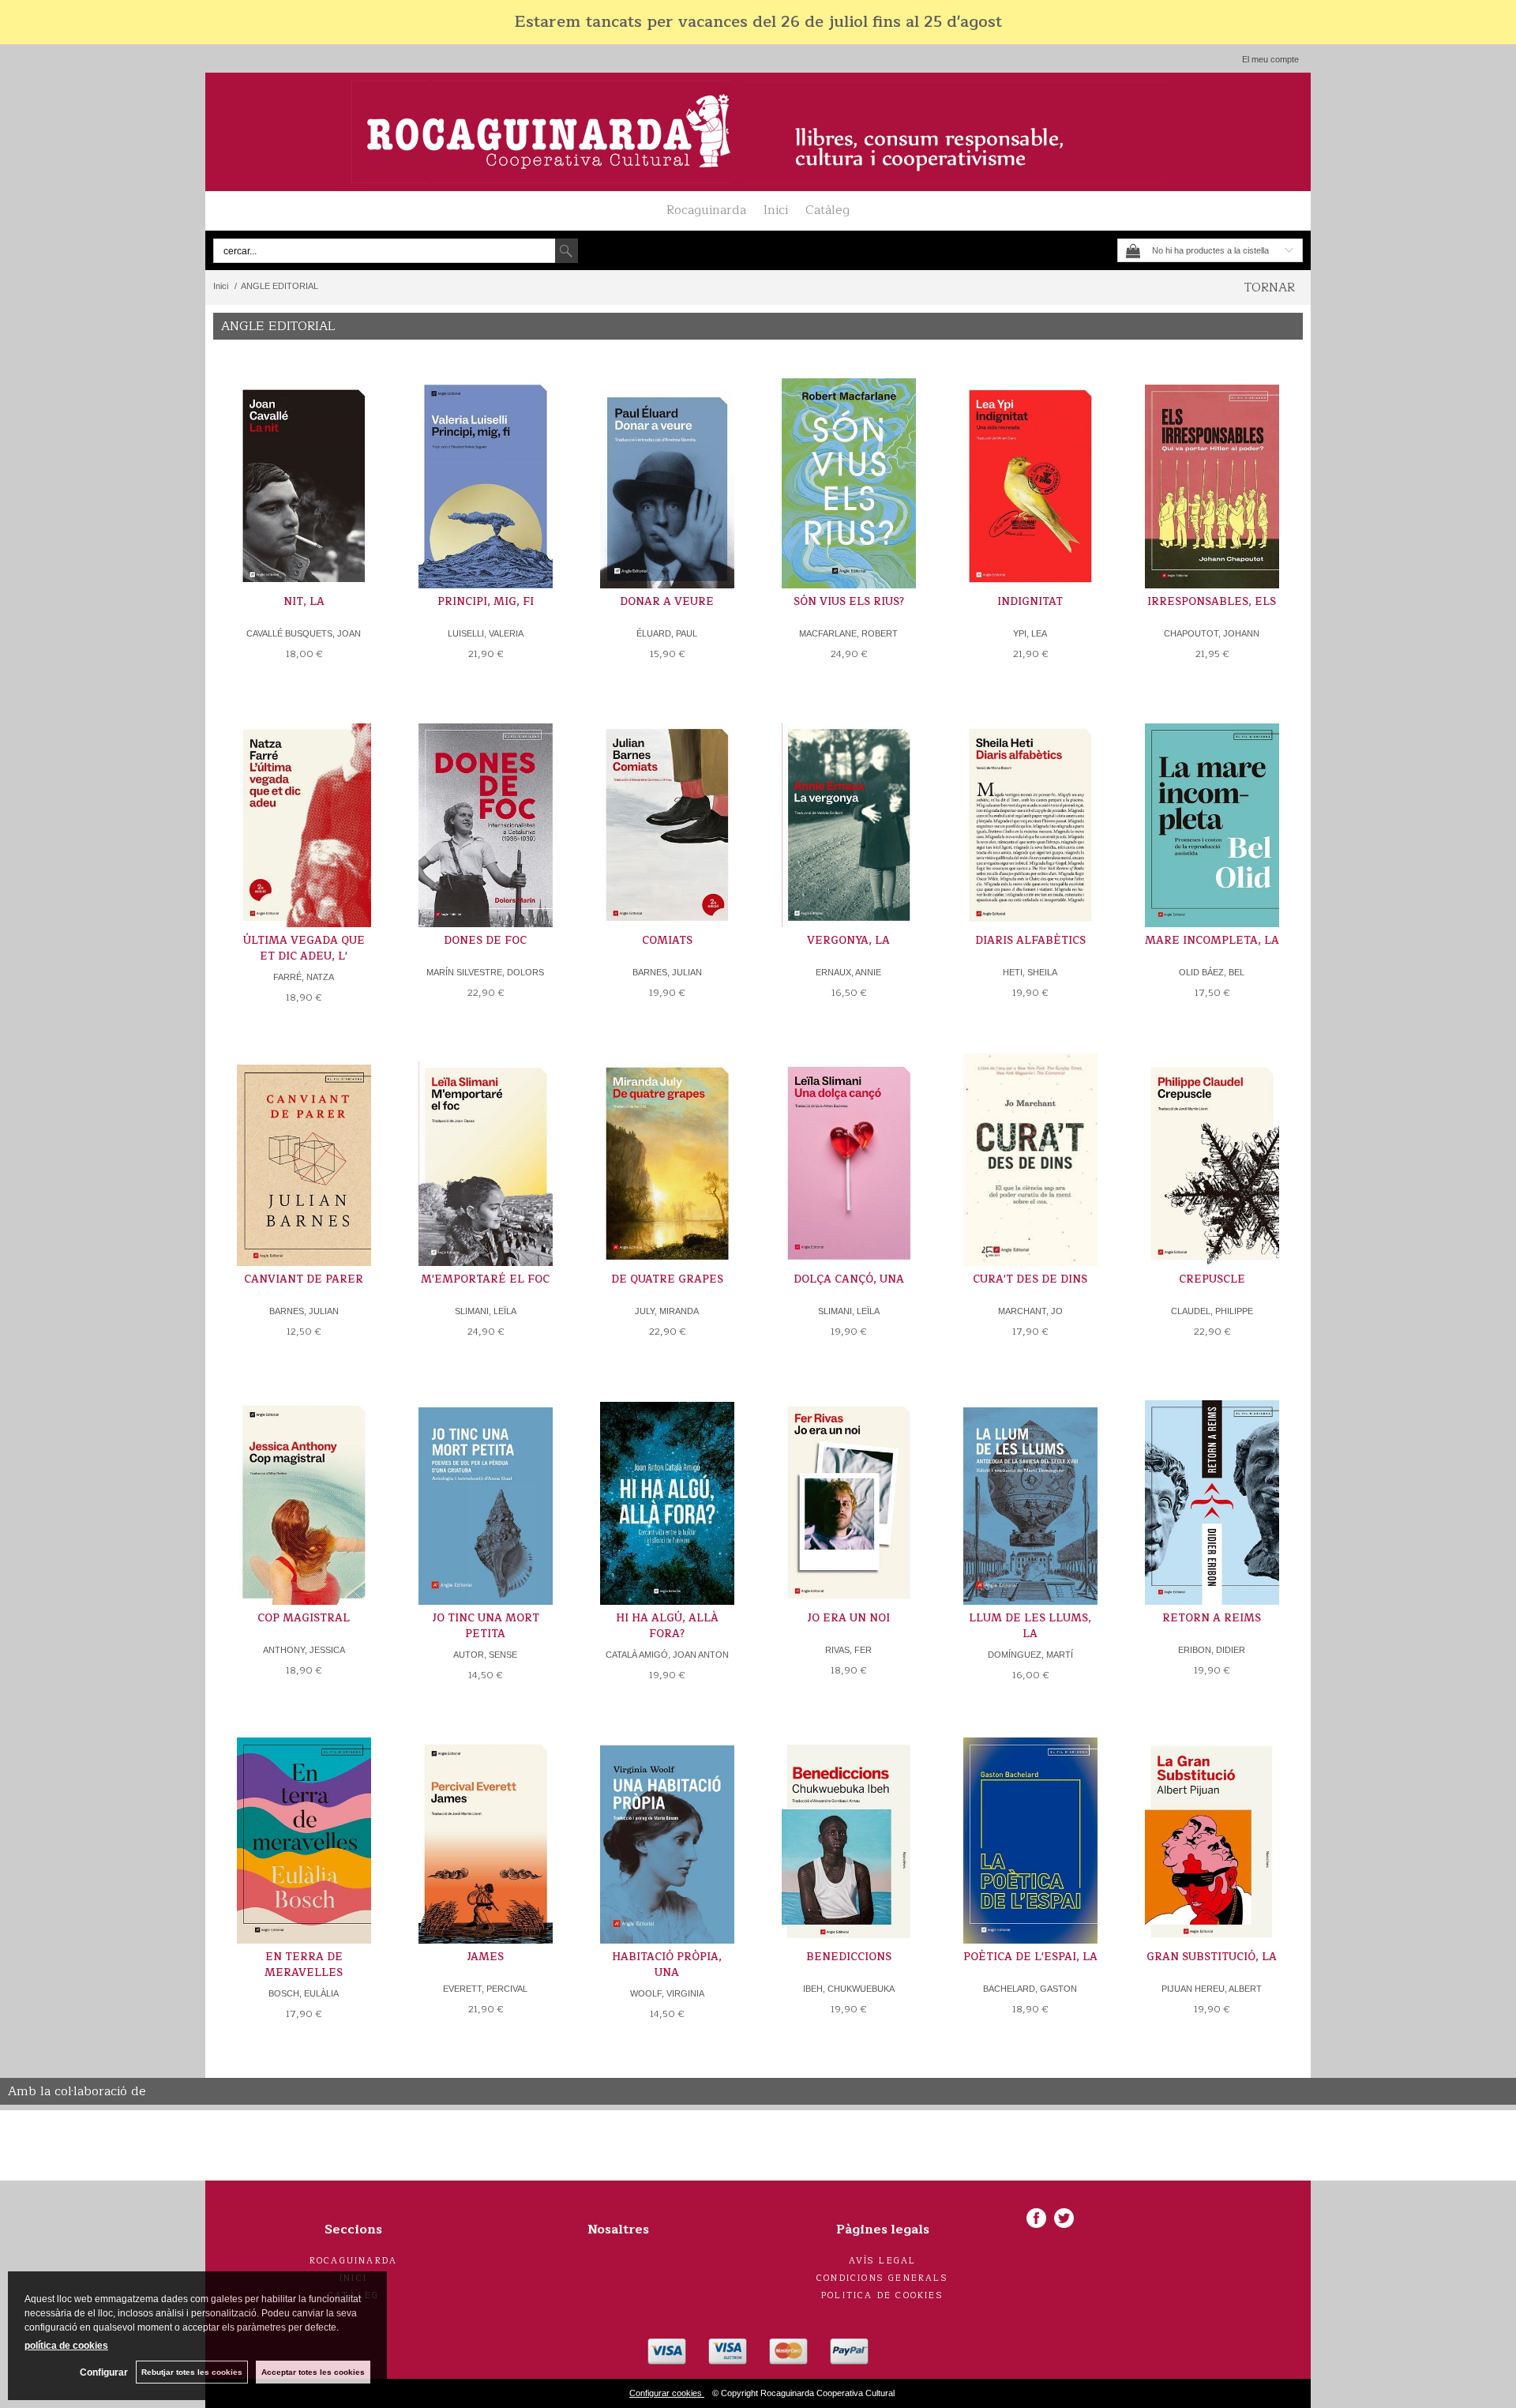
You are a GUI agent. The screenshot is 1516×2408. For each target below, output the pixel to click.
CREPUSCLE (1212, 1279)
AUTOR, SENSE (485, 1655)
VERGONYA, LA (848, 941)
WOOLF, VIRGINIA (667, 1993)
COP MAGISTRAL (304, 1618)
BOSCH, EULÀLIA (304, 1993)
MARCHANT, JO (1030, 1311)
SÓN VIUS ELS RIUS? (849, 602)
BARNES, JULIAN (667, 972)
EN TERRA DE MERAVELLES (304, 1965)
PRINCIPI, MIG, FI (486, 602)
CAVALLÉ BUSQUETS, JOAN (304, 633)
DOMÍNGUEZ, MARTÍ (1030, 1655)
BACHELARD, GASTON (1030, 1989)
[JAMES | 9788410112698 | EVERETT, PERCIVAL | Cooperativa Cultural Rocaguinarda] (486, 1833)
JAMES (485, 1957)
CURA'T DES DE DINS (1030, 1279)
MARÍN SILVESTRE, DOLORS (485, 972)
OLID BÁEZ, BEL (1212, 972)
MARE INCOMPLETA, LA (1212, 941)
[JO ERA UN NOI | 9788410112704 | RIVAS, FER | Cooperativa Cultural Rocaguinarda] (849, 1495)
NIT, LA (304, 602)
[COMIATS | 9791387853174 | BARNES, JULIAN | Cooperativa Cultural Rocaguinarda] (667, 817)
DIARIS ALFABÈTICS (1030, 941)
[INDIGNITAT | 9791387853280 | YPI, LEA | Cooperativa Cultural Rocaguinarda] (1030, 478)
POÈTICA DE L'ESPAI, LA (1030, 1957)
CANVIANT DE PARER (304, 1279)
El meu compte (1270, 59)
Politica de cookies (882, 2295)
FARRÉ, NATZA (304, 977)
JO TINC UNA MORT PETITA (486, 1626)
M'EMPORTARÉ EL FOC (485, 1279)
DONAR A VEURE (667, 602)
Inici (776, 210)
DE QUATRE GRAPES (667, 1279)
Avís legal (883, 2261)
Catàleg (827, 210)
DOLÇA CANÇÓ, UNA (849, 1279)
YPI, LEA (1030, 633)
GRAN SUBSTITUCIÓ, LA (1212, 1957)
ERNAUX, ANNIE (848, 972)
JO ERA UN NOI (848, 1618)
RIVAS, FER (848, 1650)
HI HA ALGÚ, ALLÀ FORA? (667, 1626)
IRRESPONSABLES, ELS (1212, 602)
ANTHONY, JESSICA (304, 1650)
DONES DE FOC (485, 941)
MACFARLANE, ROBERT (848, 633)
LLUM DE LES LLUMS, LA (1030, 1626)
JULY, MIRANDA (667, 1311)
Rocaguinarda (706, 210)
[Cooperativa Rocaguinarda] (758, 132)
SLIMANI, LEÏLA (486, 1311)
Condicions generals (882, 2278)
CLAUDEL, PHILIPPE (1212, 1311)
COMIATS (667, 941)
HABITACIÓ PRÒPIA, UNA (667, 1965)
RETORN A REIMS (1212, 1618)
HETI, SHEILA (1030, 972)
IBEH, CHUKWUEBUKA (849, 1989)
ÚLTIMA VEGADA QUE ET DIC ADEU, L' (304, 949)
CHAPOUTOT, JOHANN (1212, 633)
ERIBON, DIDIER (1212, 1650)
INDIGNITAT (1030, 602)
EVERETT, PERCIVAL (485, 1989)
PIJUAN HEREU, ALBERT (1212, 1989)
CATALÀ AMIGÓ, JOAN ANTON (667, 1655)
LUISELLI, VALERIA (486, 633)
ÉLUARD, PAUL (667, 633)
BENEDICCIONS (849, 1957)
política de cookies (66, 2346)
